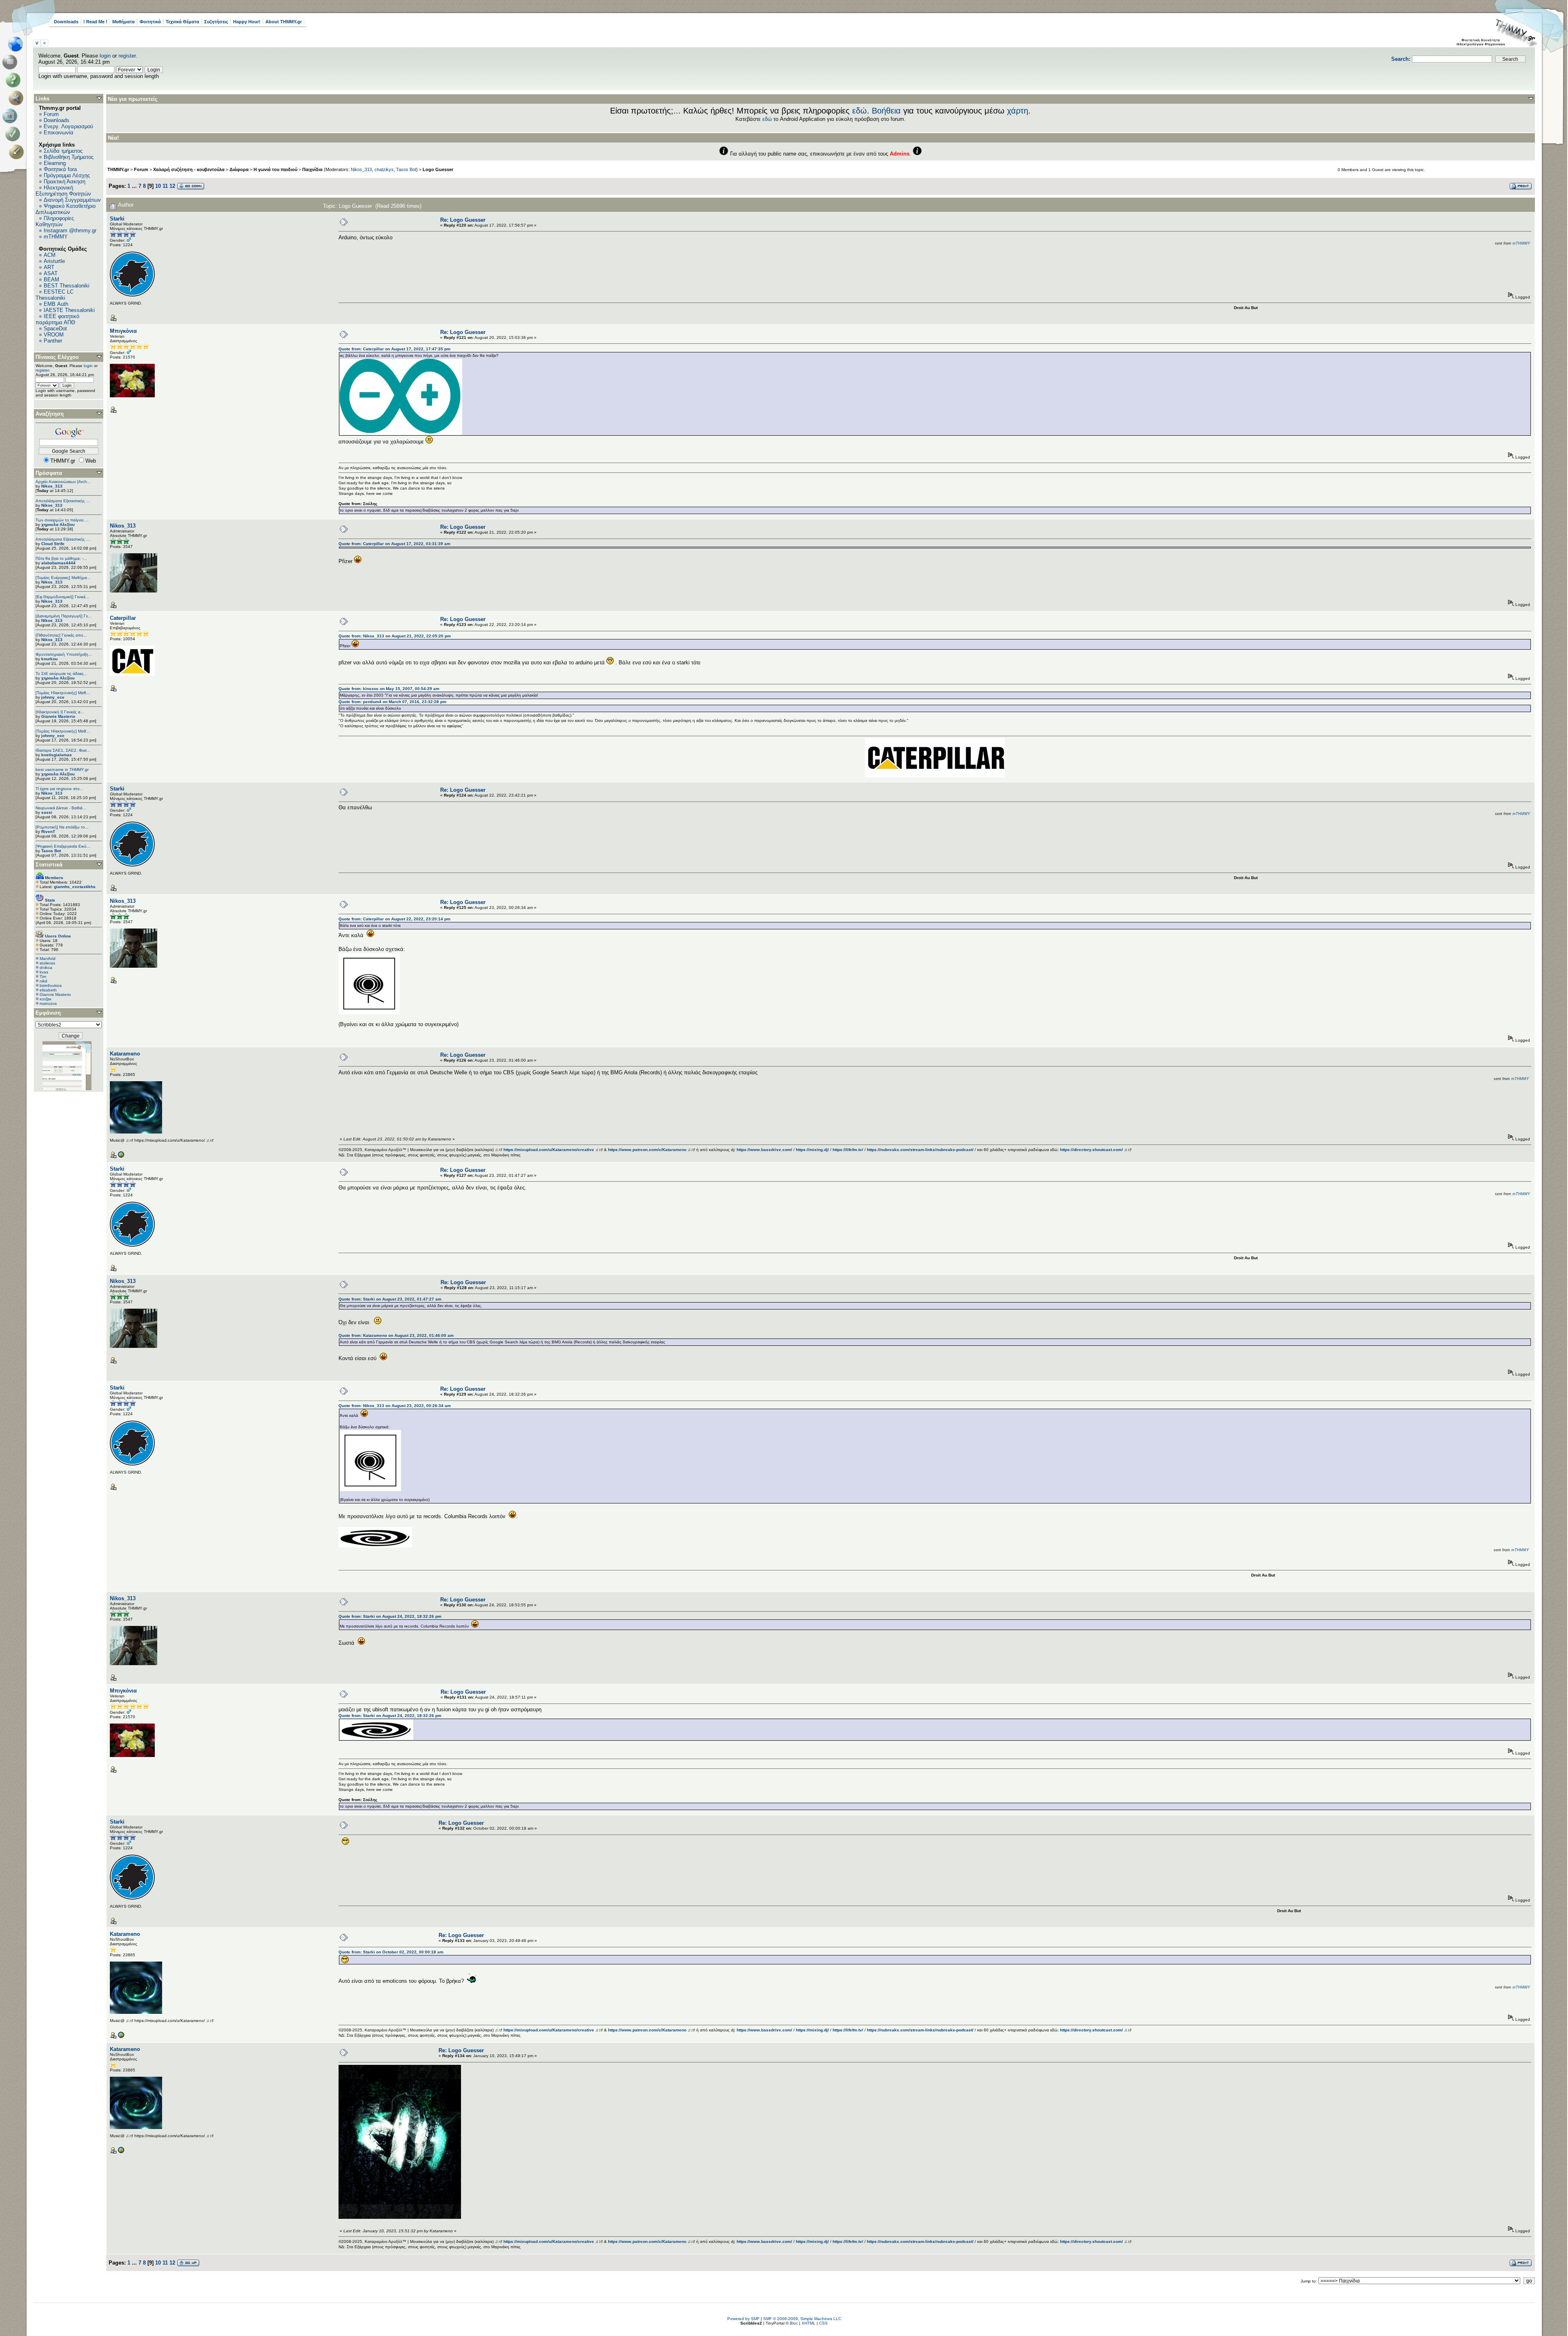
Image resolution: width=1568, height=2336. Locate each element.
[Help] (14, 80)
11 (165, 186)
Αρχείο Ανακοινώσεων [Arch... (63, 482)
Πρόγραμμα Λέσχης (67, 175)
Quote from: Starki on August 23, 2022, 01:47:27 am (390, 1299)
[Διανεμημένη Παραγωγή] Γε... (63, 616)
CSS (823, 2323)
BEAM (51, 279)
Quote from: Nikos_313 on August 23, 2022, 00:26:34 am (395, 1406)
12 (172, 186)
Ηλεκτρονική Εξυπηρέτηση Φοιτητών (63, 191)
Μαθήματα (124, 22)
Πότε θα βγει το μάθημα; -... (61, 558)
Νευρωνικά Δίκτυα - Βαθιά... (61, 808)
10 (158, 186)
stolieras (47, 963)
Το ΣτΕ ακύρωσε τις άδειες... (61, 674)
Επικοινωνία (59, 132)
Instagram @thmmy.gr (70, 230)
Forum (51, 114)
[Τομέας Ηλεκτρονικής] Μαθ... (63, 693)
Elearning (55, 163)
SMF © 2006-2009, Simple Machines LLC (802, 2319)
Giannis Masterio (58, 716)
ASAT (51, 273)
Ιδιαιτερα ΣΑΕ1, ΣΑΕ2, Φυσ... (63, 750)
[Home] (18, 44)
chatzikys (384, 169)
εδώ (860, 111)
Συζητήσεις (216, 22)
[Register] (18, 152)
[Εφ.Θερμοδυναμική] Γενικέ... (62, 597)
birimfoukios (51, 985)
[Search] (18, 98)
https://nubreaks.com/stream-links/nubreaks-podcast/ (920, 1150)
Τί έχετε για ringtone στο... (59, 789)
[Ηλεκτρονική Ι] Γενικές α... (60, 712)
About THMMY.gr (284, 22)
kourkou (49, 659)
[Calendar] (11, 116)
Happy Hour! (247, 22)
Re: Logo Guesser (463, 220)
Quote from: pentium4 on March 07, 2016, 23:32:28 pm (392, 702)
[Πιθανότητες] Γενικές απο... (61, 635)
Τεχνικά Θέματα (183, 22)
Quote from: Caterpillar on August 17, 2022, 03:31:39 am (394, 544)
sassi (47, 812)
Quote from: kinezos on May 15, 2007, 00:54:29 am (389, 689)
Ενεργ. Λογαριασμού (68, 126)
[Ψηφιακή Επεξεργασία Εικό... (63, 846)
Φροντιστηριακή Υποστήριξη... (64, 654)
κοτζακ (46, 999)
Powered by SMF (743, 2319)
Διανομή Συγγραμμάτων (72, 200)
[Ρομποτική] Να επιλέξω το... (62, 827)
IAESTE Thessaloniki (69, 310)
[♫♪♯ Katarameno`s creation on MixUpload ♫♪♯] (121, 1157)
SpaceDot (55, 328)
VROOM (54, 335)
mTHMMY (56, 237)
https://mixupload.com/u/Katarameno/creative (549, 1150)
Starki (117, 219)
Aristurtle (54, 261)
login (105, 56)
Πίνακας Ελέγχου (57, 357)
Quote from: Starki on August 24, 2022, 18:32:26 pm (390, 1616)
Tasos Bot (51, 851)
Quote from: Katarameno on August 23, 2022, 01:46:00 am (396, 1335)
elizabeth (48, 990)
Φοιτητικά (150, 22)
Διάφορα (239, 169)
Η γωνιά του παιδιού (275, 169)
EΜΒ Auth (56, 304)
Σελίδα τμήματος (63, 151)
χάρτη (1018, 111)
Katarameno (125, 1054)
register (127, 56)
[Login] (14, 134)
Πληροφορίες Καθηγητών (55, 221)
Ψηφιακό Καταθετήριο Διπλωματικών (66, 209)
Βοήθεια (886, 111)
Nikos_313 (52, 486)
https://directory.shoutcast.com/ (1091, 1150)
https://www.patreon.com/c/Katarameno (647, 1150)
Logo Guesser (438, 169)
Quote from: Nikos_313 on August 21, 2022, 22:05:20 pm (395, 636)
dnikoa (46, 968)
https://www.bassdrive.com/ (764, 1150)
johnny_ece (53, 697)
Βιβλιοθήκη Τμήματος (69, 157)
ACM (50, 255)
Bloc (794, 2323)
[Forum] (11, 62)
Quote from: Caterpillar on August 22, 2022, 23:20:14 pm (394, 919)
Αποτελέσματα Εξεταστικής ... (63, 501)
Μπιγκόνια (123, 331)
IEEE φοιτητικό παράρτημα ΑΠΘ (57, 319)
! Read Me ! (95, 22)
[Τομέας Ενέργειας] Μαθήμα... (63, 578)
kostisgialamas (57, 755)
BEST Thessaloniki (67, 286)
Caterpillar (123, 618)
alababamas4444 (58, 563)
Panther (53, 341)
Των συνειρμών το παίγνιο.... (62, 520)
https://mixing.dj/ (812, 1150)
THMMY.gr (118, 169)
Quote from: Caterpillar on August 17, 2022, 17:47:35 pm (394, 349)
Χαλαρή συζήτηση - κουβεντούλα (189, 169)
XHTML (808, 2323)
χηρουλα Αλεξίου (58, 524)
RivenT (48, 832)
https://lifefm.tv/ (848, 1150)
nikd (43, 981)
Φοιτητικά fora (60, 169)
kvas (44, 972)
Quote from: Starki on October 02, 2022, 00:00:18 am (391, 1952)
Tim (43, 976)
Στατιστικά (49, 865)
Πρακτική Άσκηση (65, 181)
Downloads (66, 22)
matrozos (48, 1003)
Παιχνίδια (312, 169)
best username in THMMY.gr (62, 769)
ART (49, 267)
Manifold (48, 959)
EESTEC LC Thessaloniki (55, 295)
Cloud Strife (53, 544)
